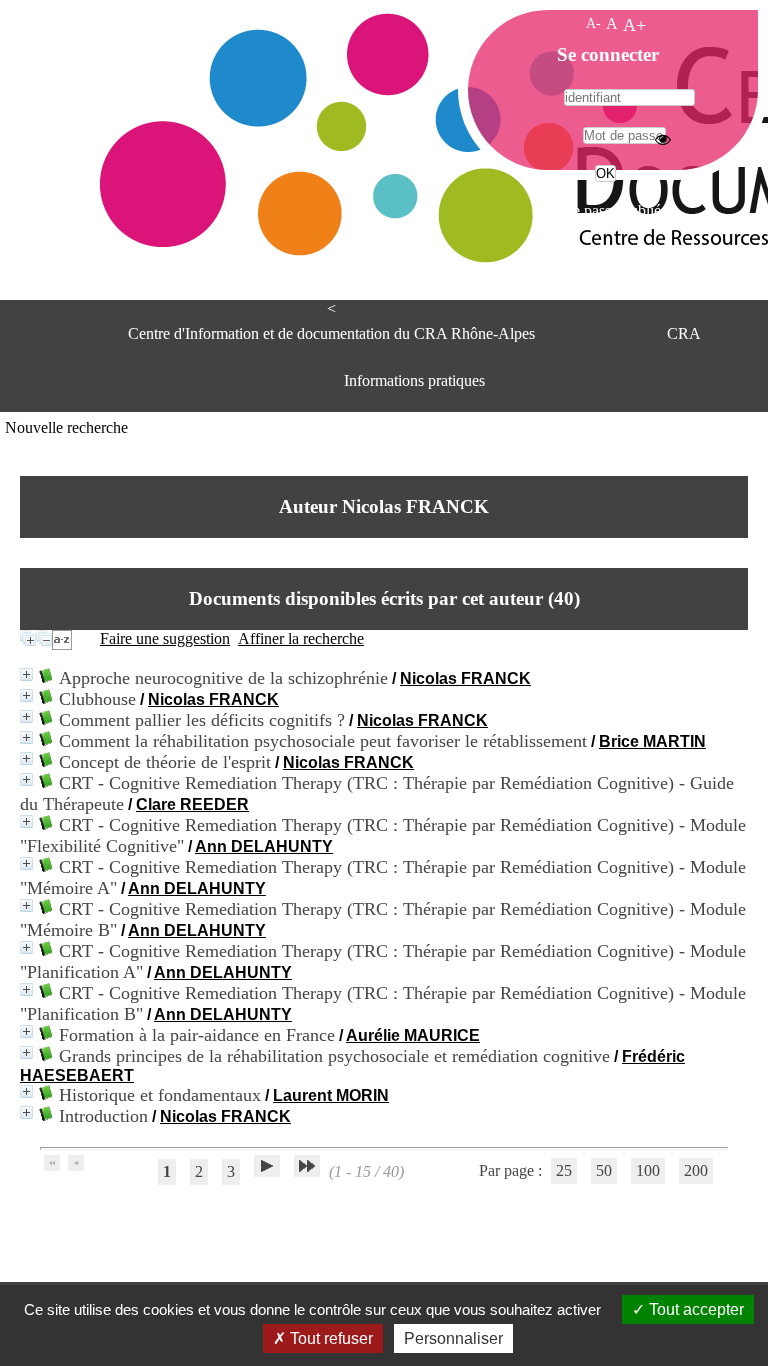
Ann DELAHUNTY (264, 846)
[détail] (26, 674)
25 (564, 1170)
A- (593, 23)
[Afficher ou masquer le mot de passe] (663, 139)
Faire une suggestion (165, 638)
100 (648, 1170)
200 (696, 1170)
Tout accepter (694, 1309)
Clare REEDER (192, 804)
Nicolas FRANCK (465, 678)
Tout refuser (329, 1338)
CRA (684, 333)
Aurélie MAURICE (413, 1035)
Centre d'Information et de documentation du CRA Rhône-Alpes (331, 333)
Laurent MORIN (331, 1095)
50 (604, 1170)
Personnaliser (453, 1338)
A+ (634, 25)
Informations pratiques (414, 380)
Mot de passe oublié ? (603, 210)
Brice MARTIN (652, 741)
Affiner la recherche (301, 638)
